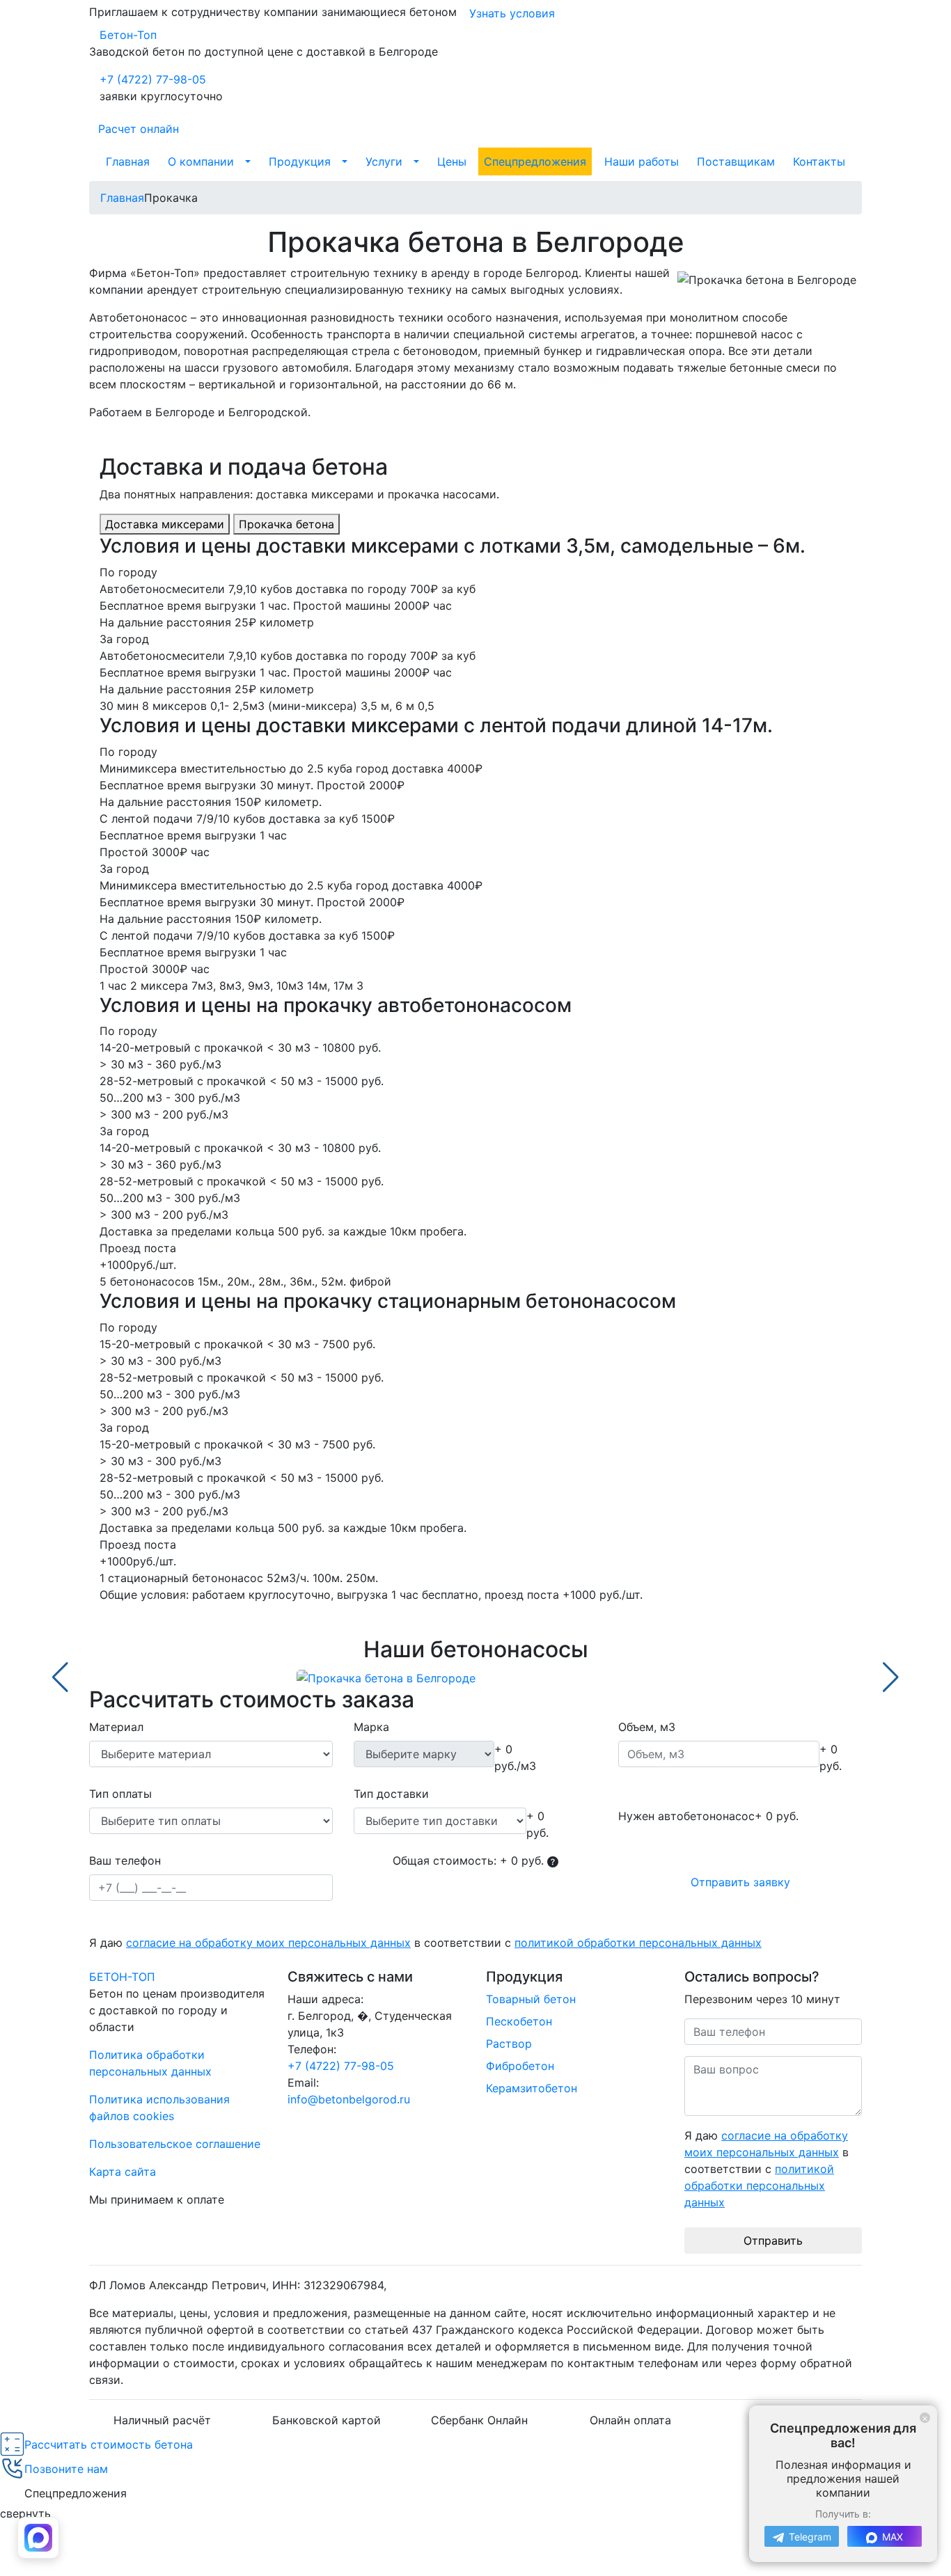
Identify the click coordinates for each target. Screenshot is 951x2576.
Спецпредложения (535, 161)
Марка (371, 1727)
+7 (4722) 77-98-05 (153, 79)
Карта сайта (123, 2172)
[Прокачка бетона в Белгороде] (475, 1677)
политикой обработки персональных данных (638, 1943)
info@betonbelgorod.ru (349, 2099)
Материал (116, 1727)
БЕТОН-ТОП (122, 1977)
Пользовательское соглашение (175, 2144)
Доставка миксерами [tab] (165, 524)
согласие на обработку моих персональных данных (268, 1943)
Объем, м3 (647, 1727)
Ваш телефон (125, 1860)
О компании (201, 161)
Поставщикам (736, 161)
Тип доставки (391, 1794)
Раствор (509, 2044)
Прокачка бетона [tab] (286, 524)
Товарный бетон (531, 1999)
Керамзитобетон (532, 2088)
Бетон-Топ (128, 35)
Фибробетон (520, 2066)
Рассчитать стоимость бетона (109, 2444)
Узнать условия (512, 13)
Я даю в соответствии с (425, 1943)
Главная (128, 161)
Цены (452, 161)
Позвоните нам (66, 2469)
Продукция (300, 161)
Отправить (773, 2241)
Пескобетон (519, 2021)
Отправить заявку (740, 1882)
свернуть (25, 2513)
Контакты (819, 161)
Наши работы (642, 161)
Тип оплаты (120, 1794)
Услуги (384, 161)
